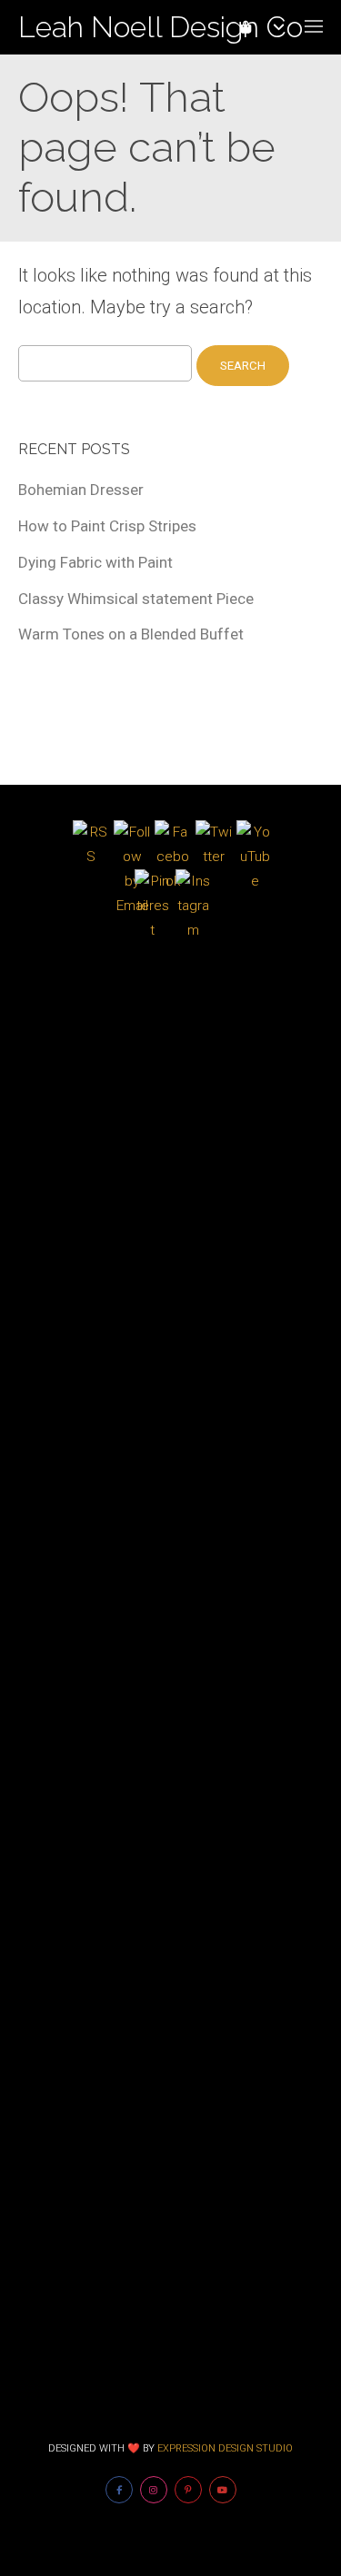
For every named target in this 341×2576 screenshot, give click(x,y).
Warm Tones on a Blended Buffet (131, 634)
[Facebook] (119, 2490)
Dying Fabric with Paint (95, 562)
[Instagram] (154, 2490)
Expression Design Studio (225, 2448)
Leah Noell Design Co (160, 27)
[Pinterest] (188, 2490)
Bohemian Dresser (81, 490)
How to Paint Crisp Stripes (107, 526)
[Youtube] (223, 2490)
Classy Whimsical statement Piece (136, 599)
